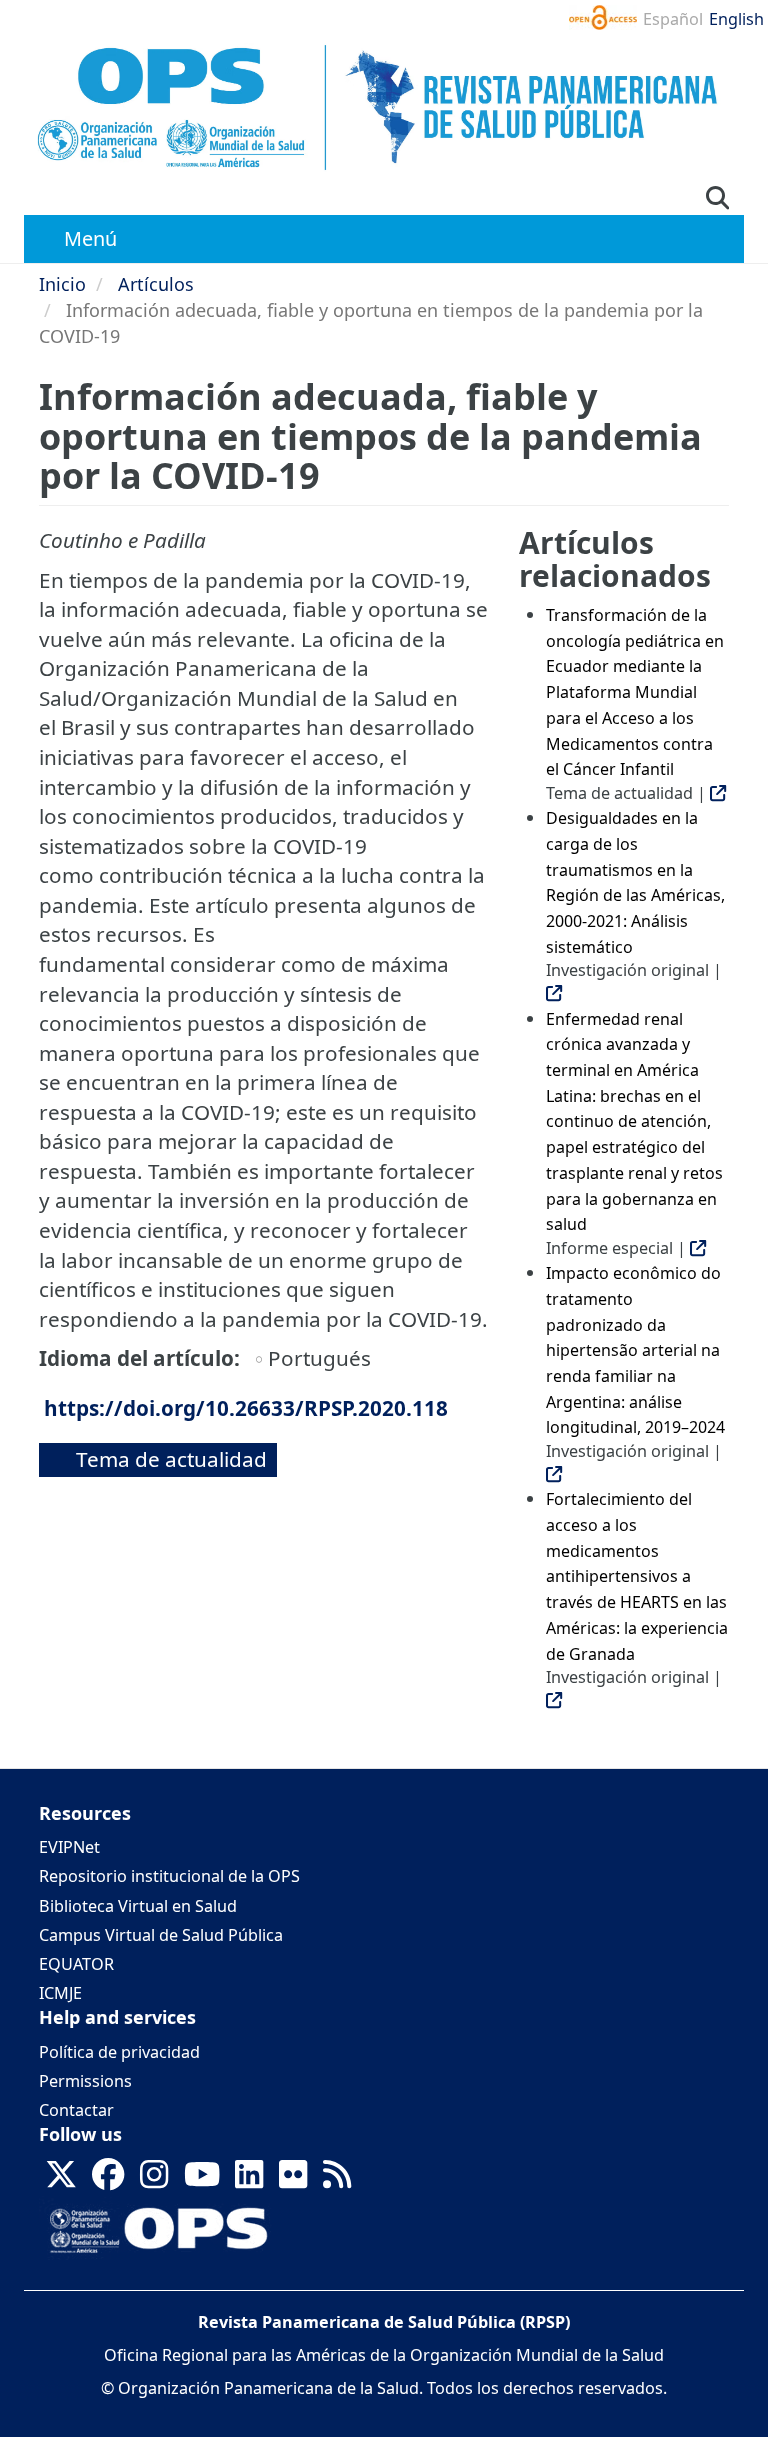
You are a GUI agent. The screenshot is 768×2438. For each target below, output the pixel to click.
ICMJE (60, 1993)
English (736, 19)
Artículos (156, 284)
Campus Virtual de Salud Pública (161, 1935)
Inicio (62, 284)
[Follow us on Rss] (337, 2181)
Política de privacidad (119, 2052)
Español (673, 19)
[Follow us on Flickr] (293, 2181)
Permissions (85, 2081)
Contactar (76, 2110)
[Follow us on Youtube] (202, 2181)
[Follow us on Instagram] (154, 2181)
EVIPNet (69, 1847)
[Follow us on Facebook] (108, 2181)
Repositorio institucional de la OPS (169, 1876)
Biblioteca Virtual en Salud (138, 1906)
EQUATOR (76, 1964)
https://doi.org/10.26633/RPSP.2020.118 (246, 1408)
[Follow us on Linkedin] (249, 2181)
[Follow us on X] (61, 2181)
